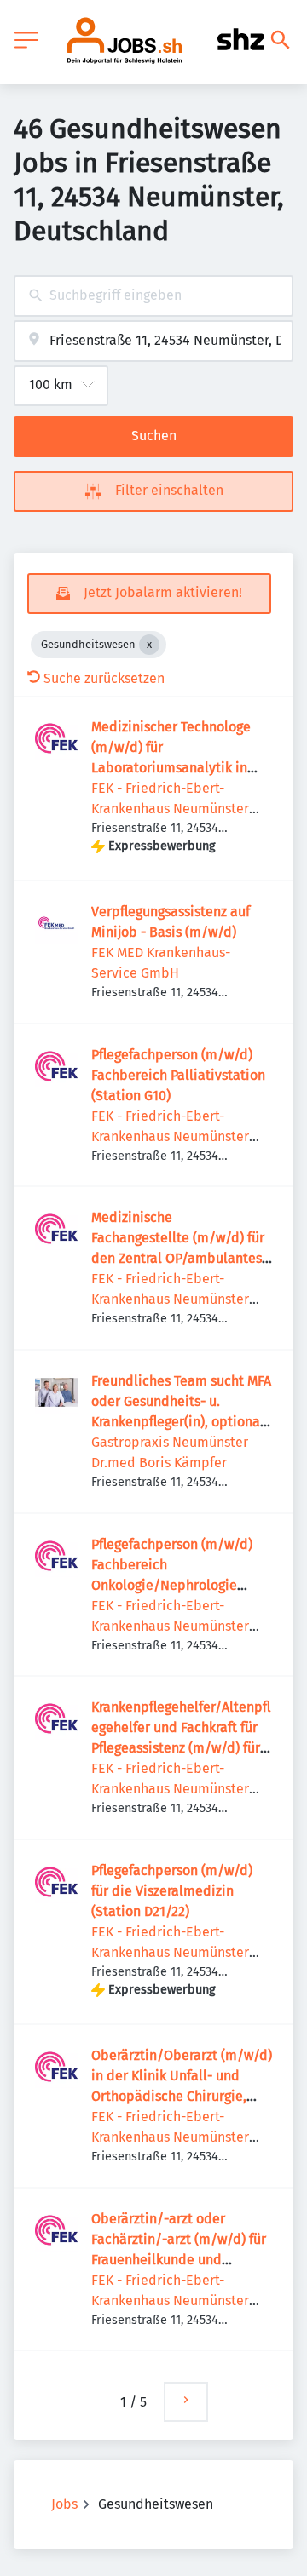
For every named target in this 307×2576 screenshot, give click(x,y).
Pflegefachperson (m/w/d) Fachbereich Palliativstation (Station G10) (178, 1075)
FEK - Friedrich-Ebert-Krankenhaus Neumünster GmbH (170, 809)
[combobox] (153, 296)
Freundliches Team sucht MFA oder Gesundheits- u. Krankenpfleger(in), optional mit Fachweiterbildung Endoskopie (181, 1422)
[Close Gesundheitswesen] (149, 645)
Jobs (64, 2504)
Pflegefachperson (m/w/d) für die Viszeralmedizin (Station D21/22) (172, 1891)
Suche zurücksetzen (104, 678)
